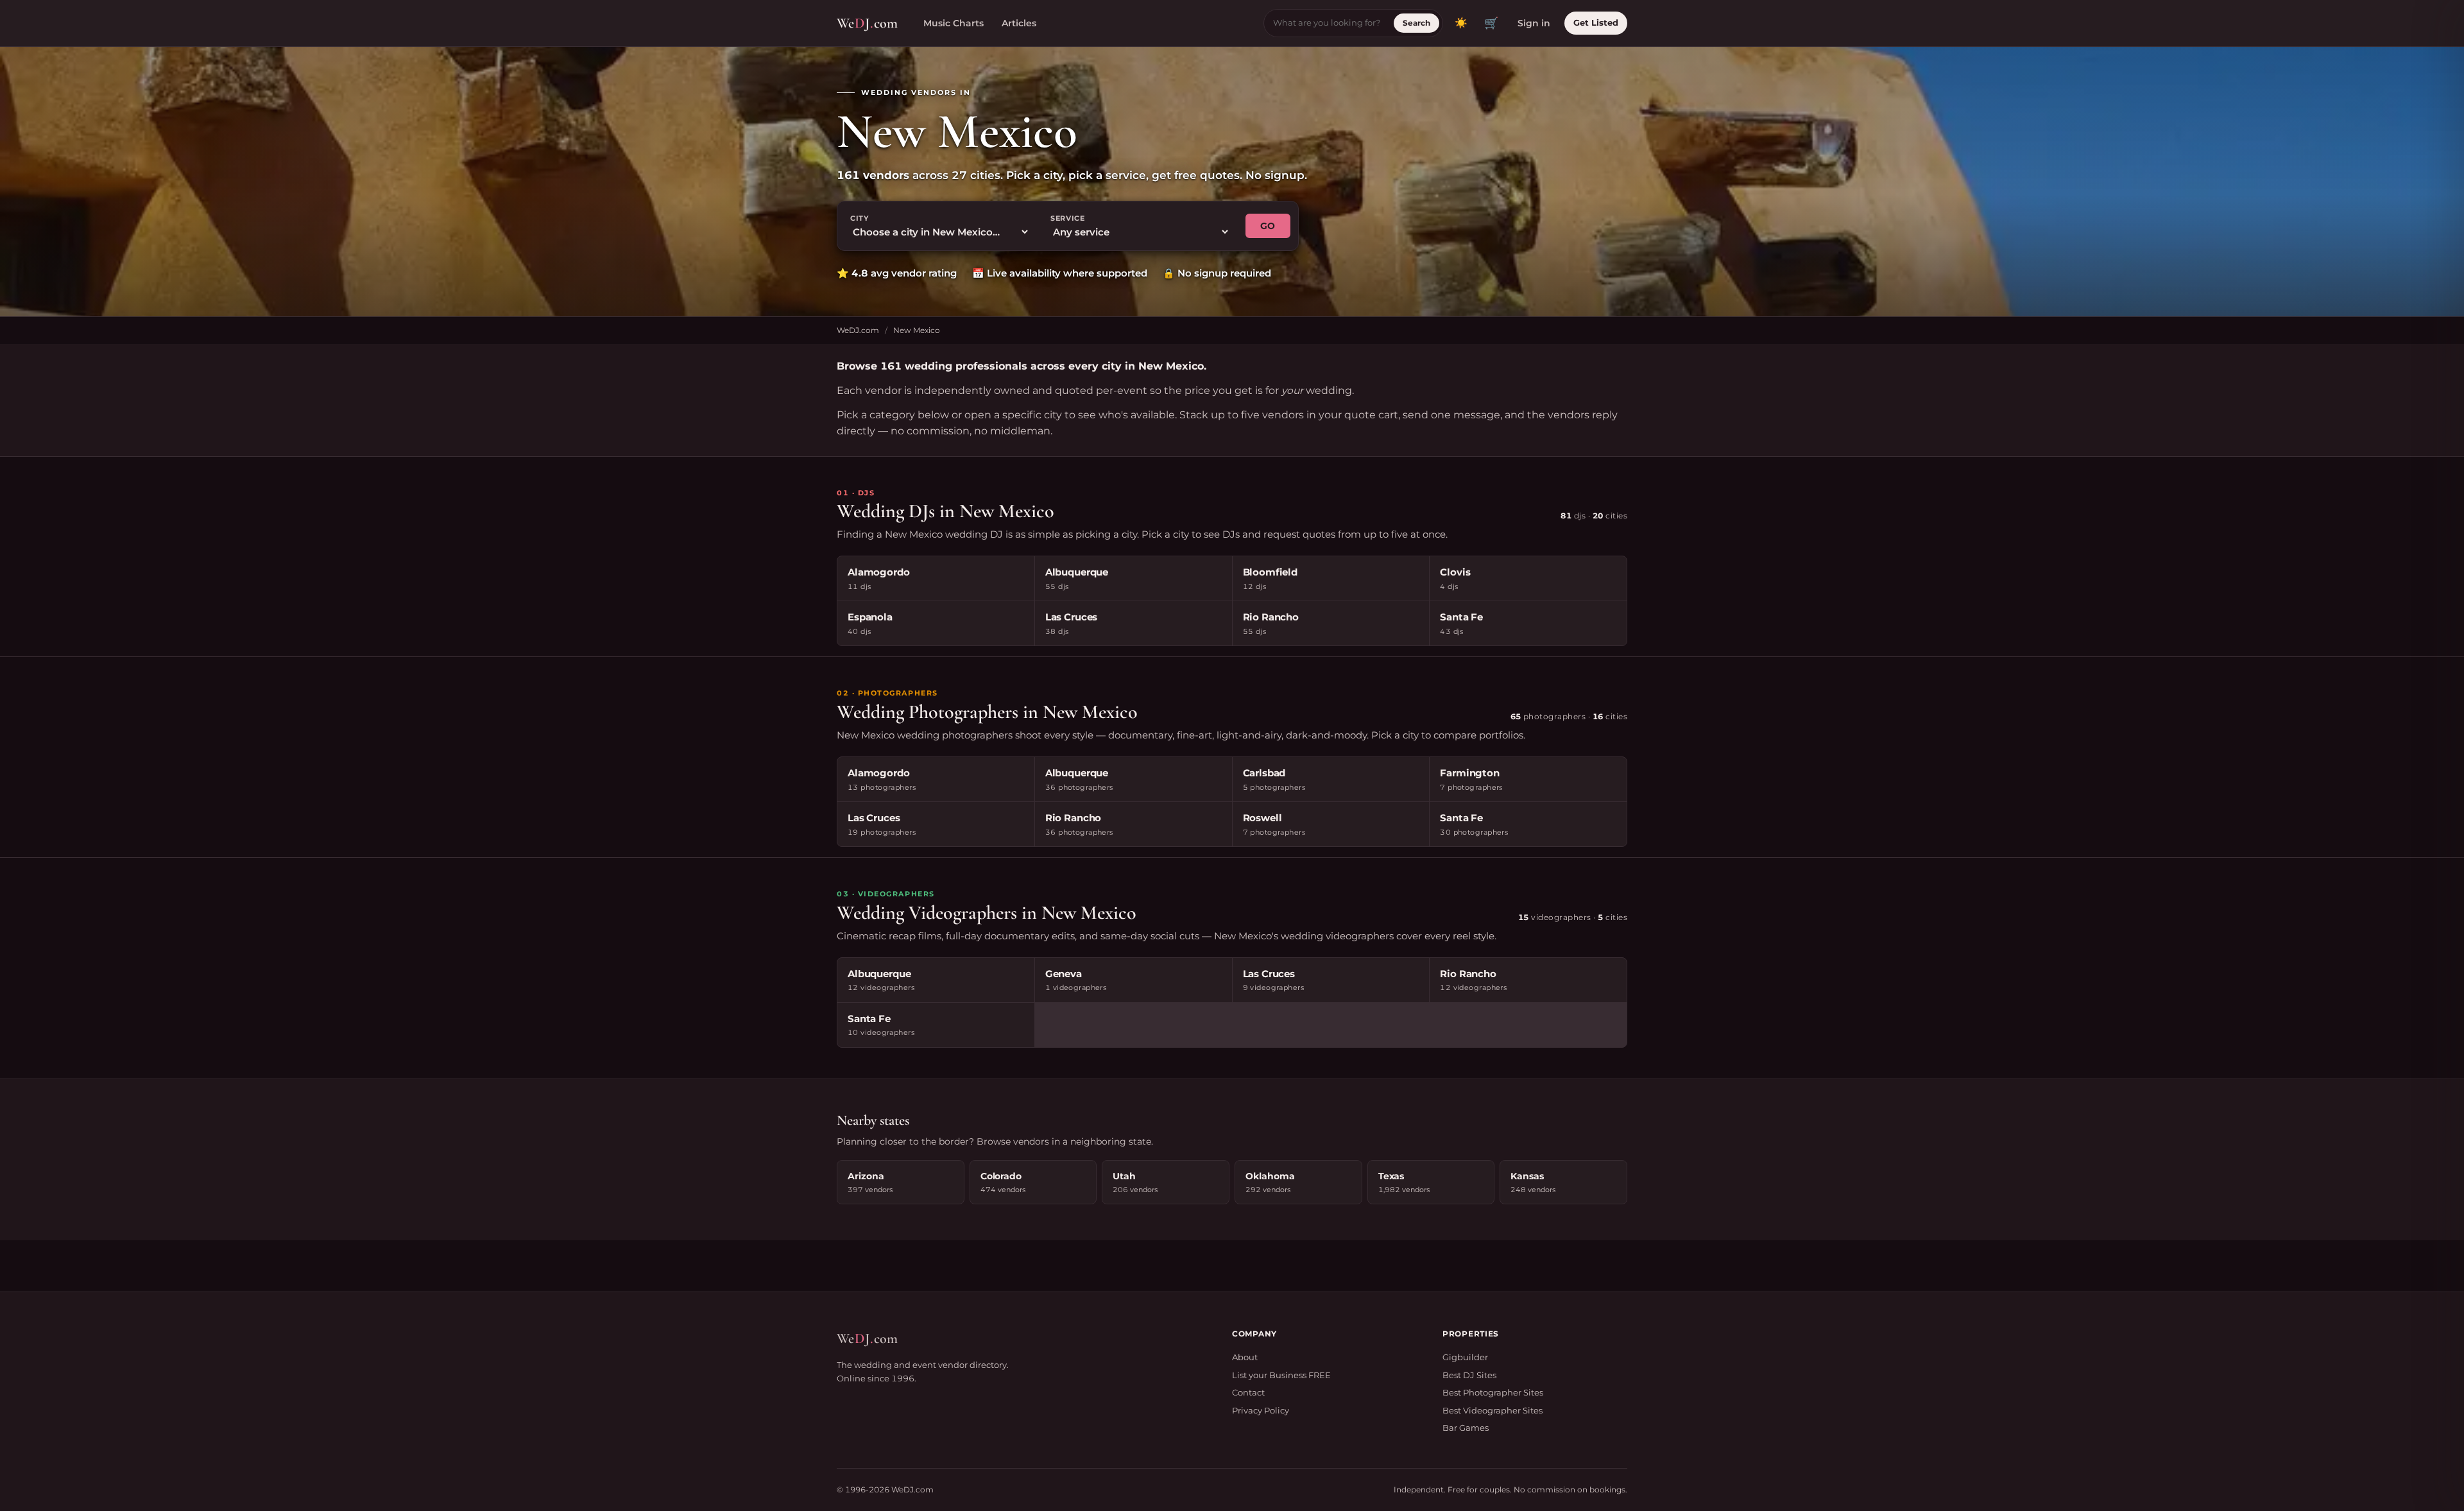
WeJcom (867, 23)
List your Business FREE (1281, 1375)
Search (1416, 23)
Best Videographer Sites (1493, 1410)
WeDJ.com (858, 330)
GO (1268, 226)
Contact (1248, 1392)
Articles (1019, 23)
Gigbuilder (1465, 1357)
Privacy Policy (1261, 1410)
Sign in (1534, 23)
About (1245, 1357)
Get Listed (1596, 22)
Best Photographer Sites (1493, 1392)
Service (1068, 218)
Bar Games (1466, 1428)
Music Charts (954, 23)
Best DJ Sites (1469, 1375)
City (860, 218)
